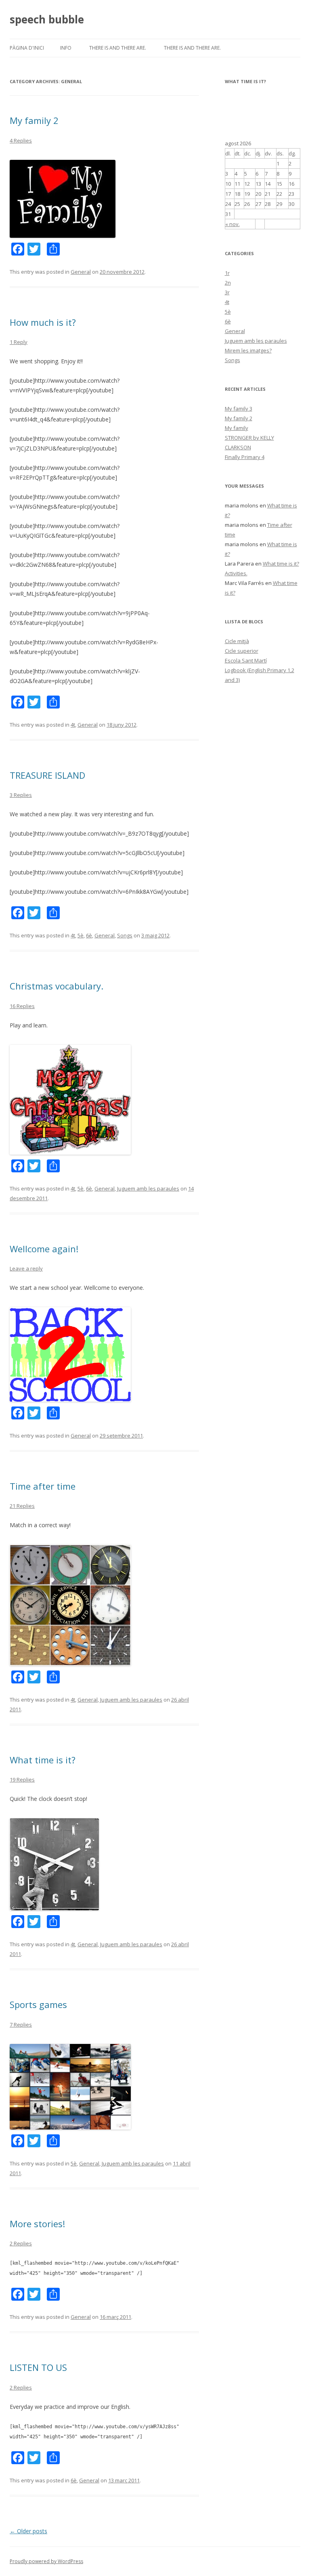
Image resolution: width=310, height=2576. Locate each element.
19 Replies (22, 1780)
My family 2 (34, 120)
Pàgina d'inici (27, 48)
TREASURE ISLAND (47, 775)
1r (227, 273)
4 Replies (21, 140)
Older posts (28, 2531)
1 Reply (19, 342)
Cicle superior (242, 651)
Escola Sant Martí (246, 660)
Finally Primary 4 (245, 457)
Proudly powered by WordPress (46, 2561)
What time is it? (43, 1760)
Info (66, 48)
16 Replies (22, 1006)
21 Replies (22, 1506)
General (81, 272)
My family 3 (239, 409)
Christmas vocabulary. (57, 986)
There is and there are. (118, 48)
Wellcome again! (44, 1249)
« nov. (232, 224)
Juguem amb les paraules (148, 1188)
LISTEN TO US (38, 2367)
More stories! (37, 2224)
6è (89, 935)
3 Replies (21, 795)
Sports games (38, 2004)
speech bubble (47, 19)
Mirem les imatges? (248, 350)
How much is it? (43, 322)
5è (81, 935)
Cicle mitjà (237, 641)
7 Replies (21, 2025)
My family (237, 428)
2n (228, 283)
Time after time (43, 1486)
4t (73, 725)
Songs (125, 935)
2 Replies (21, 2243)
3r (227, 292)
